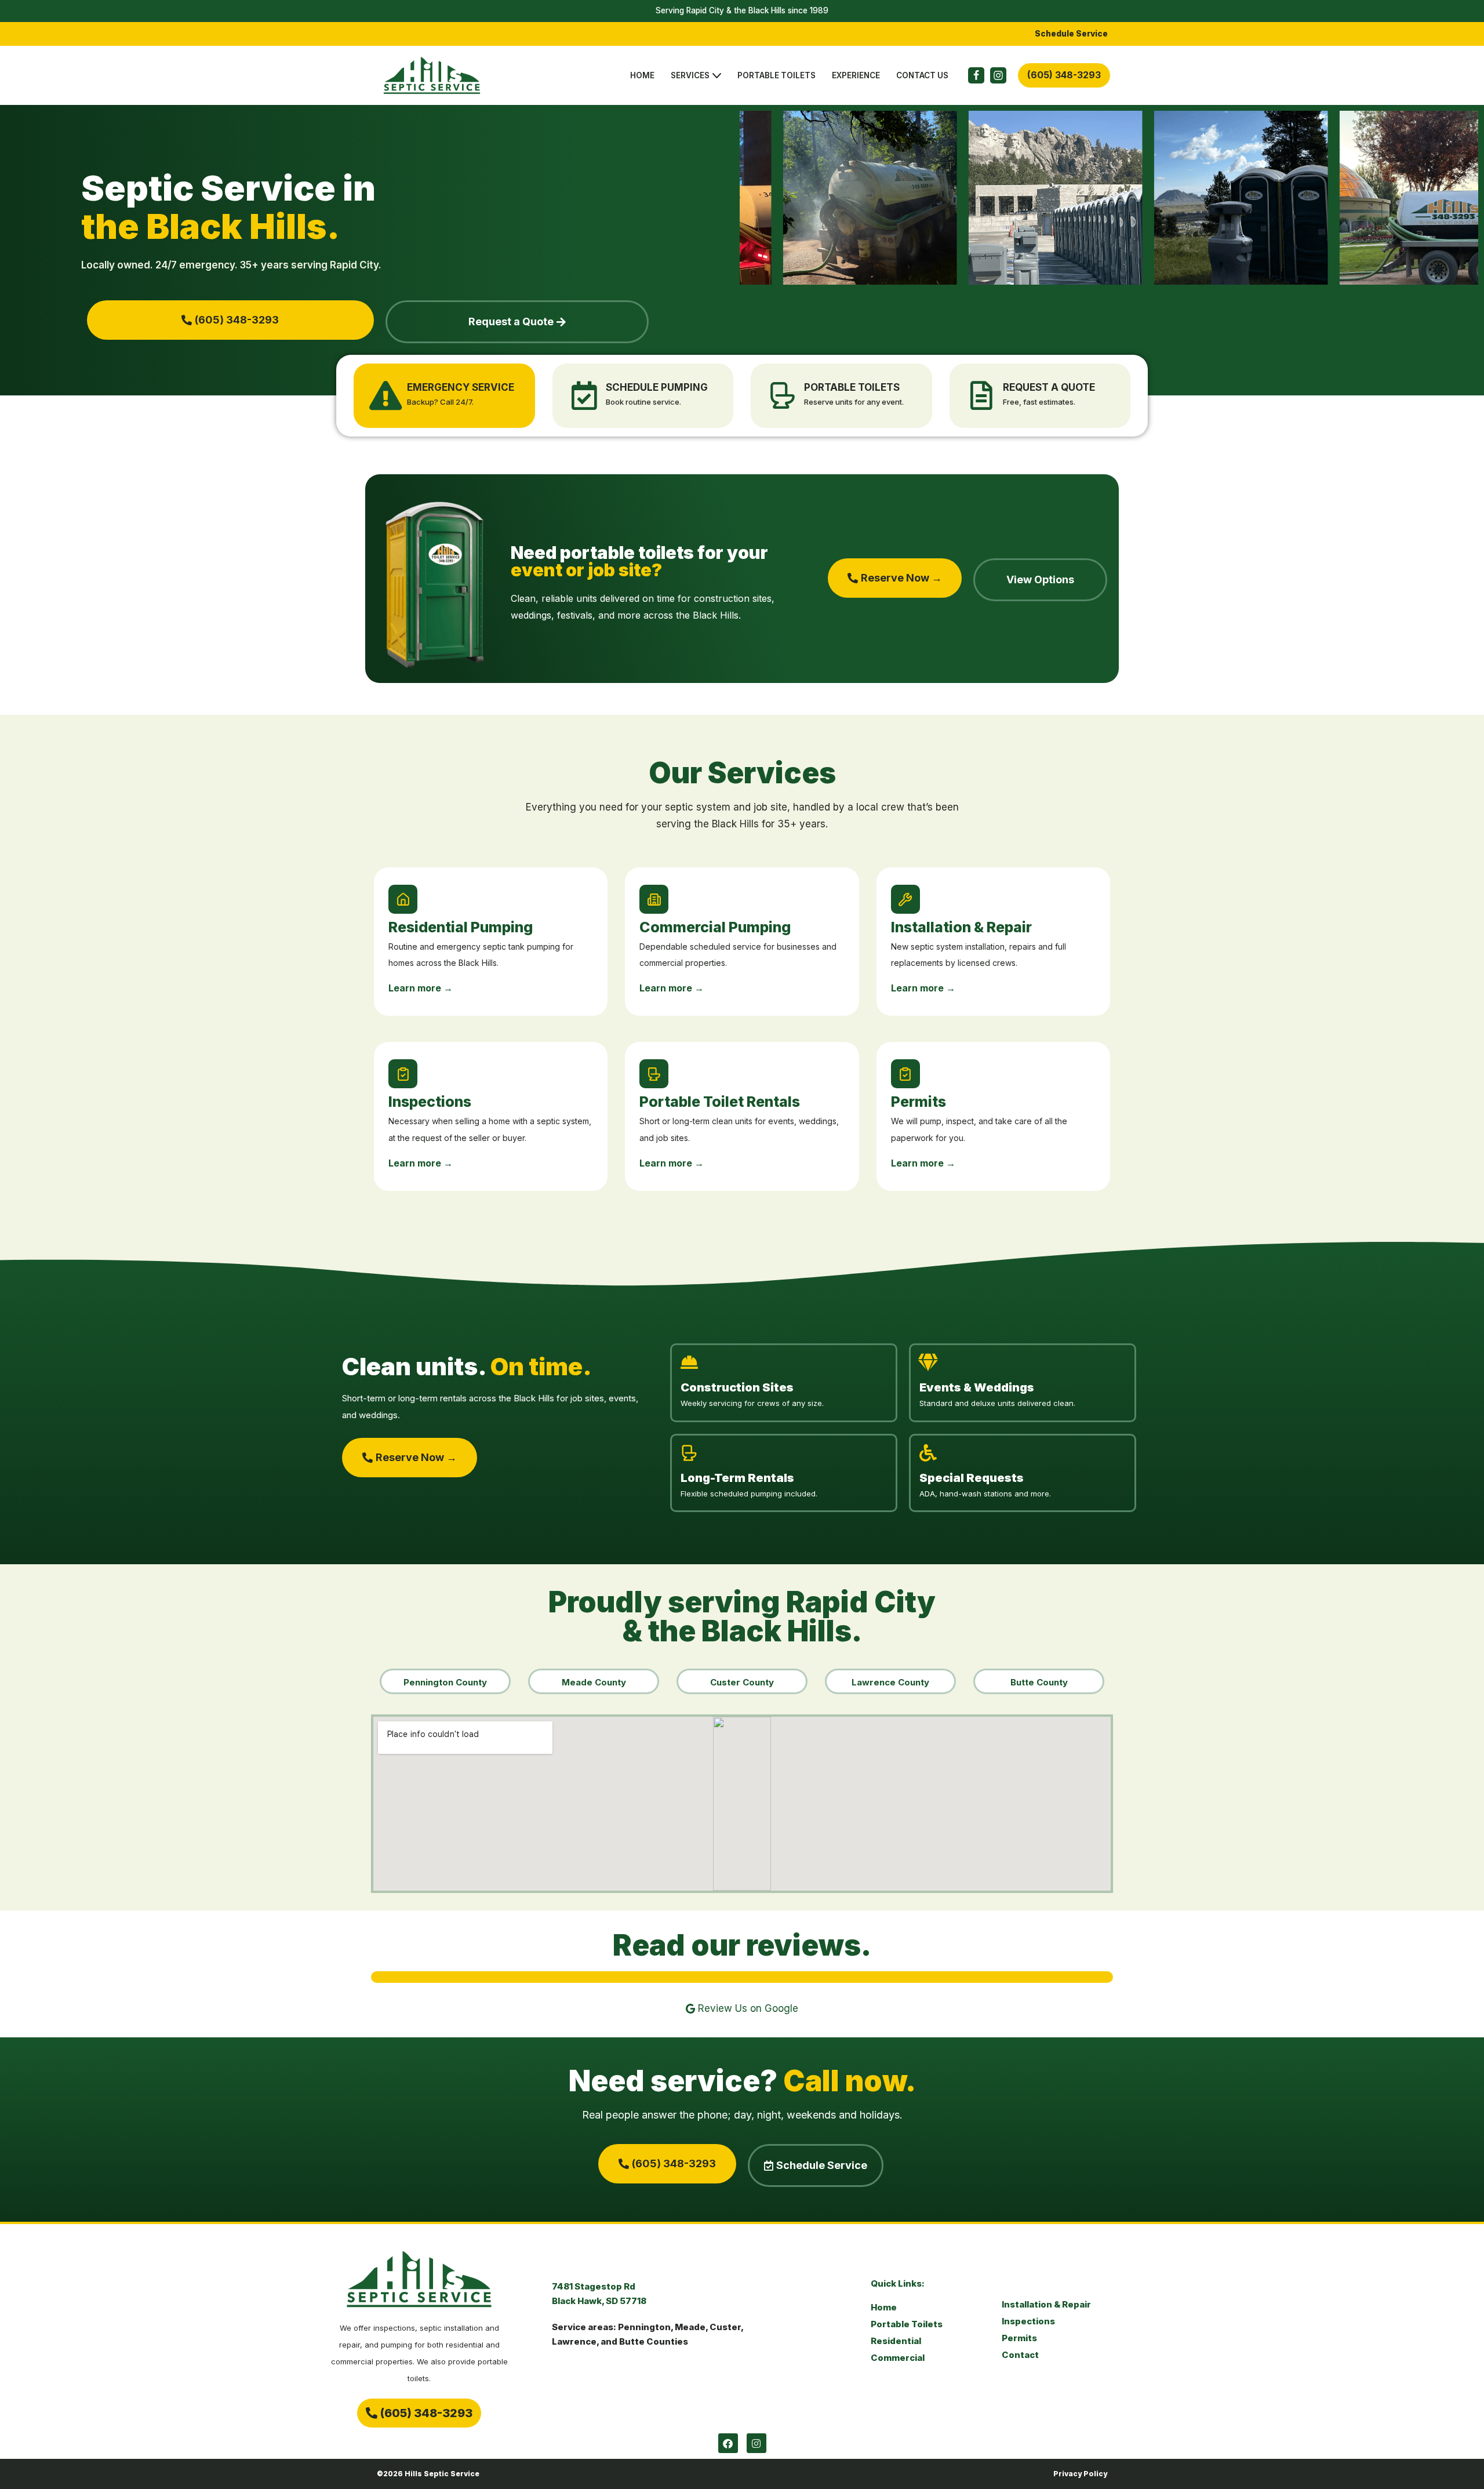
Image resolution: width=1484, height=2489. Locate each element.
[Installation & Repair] (905, 899)
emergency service (461, 387)
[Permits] (905, 1074)
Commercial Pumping (715, 927)
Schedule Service (1071, 34)
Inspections (430, 1102)
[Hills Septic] (435, 76)
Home (642, 75)
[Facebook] (976, 75)
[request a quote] (981, 395)
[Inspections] (403, 1074)
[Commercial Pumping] (654, 899)
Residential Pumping (461, 927)
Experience (856, 75)
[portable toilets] (783, 395)
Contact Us (922, 75)
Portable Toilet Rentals (720, 1102)
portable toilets (852, 387)
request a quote (1049, 387)
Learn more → (421, 988)
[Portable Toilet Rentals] (654, 1074)
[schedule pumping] (584, 395)
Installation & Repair (961, 927)
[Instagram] (998, 75)
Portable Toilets (776, 75)
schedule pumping (657, 387)
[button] (717, 76)
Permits (919, 1102)
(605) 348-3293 (1064, 75)
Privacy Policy (1080, 2474)
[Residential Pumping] (403, 899)
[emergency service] (385, 395)
